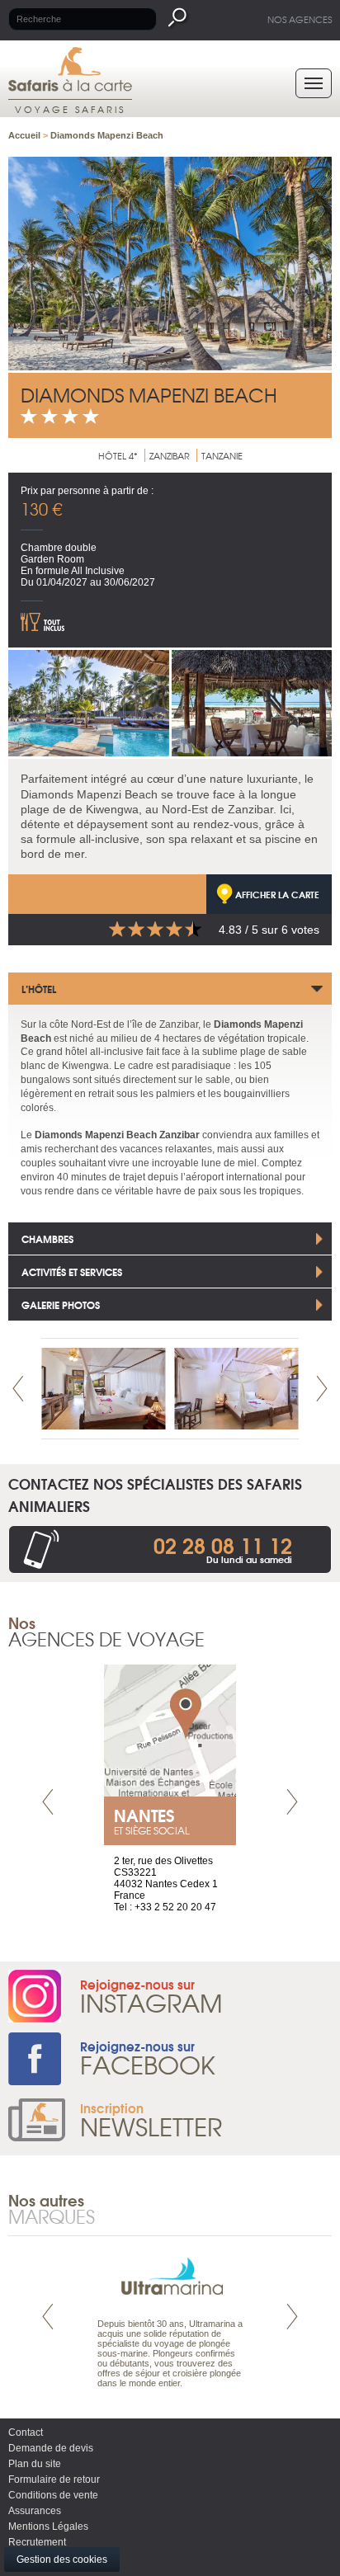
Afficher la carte (277, 894)
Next (322, 1389)
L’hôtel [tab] (39, 989)
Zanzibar (170, 455)
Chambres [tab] (47, 1239)
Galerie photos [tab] (61, 1304)
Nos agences (300, 19)
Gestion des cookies (62, 2560)
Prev (18, 1389)
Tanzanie (222, 455)
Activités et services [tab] (72, 1272)
